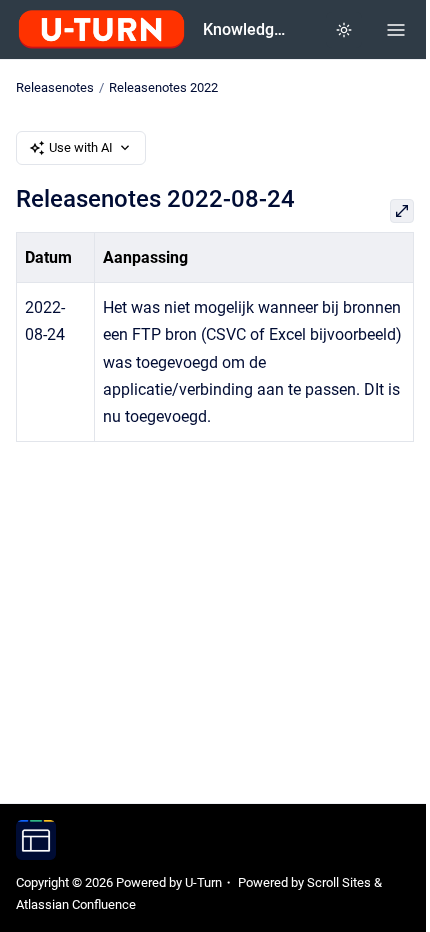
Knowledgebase (248, 29)
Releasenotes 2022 (163, 87)
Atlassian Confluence (76, 904)
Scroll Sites (339, 882)
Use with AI (81, 147)
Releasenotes (55, 87)
